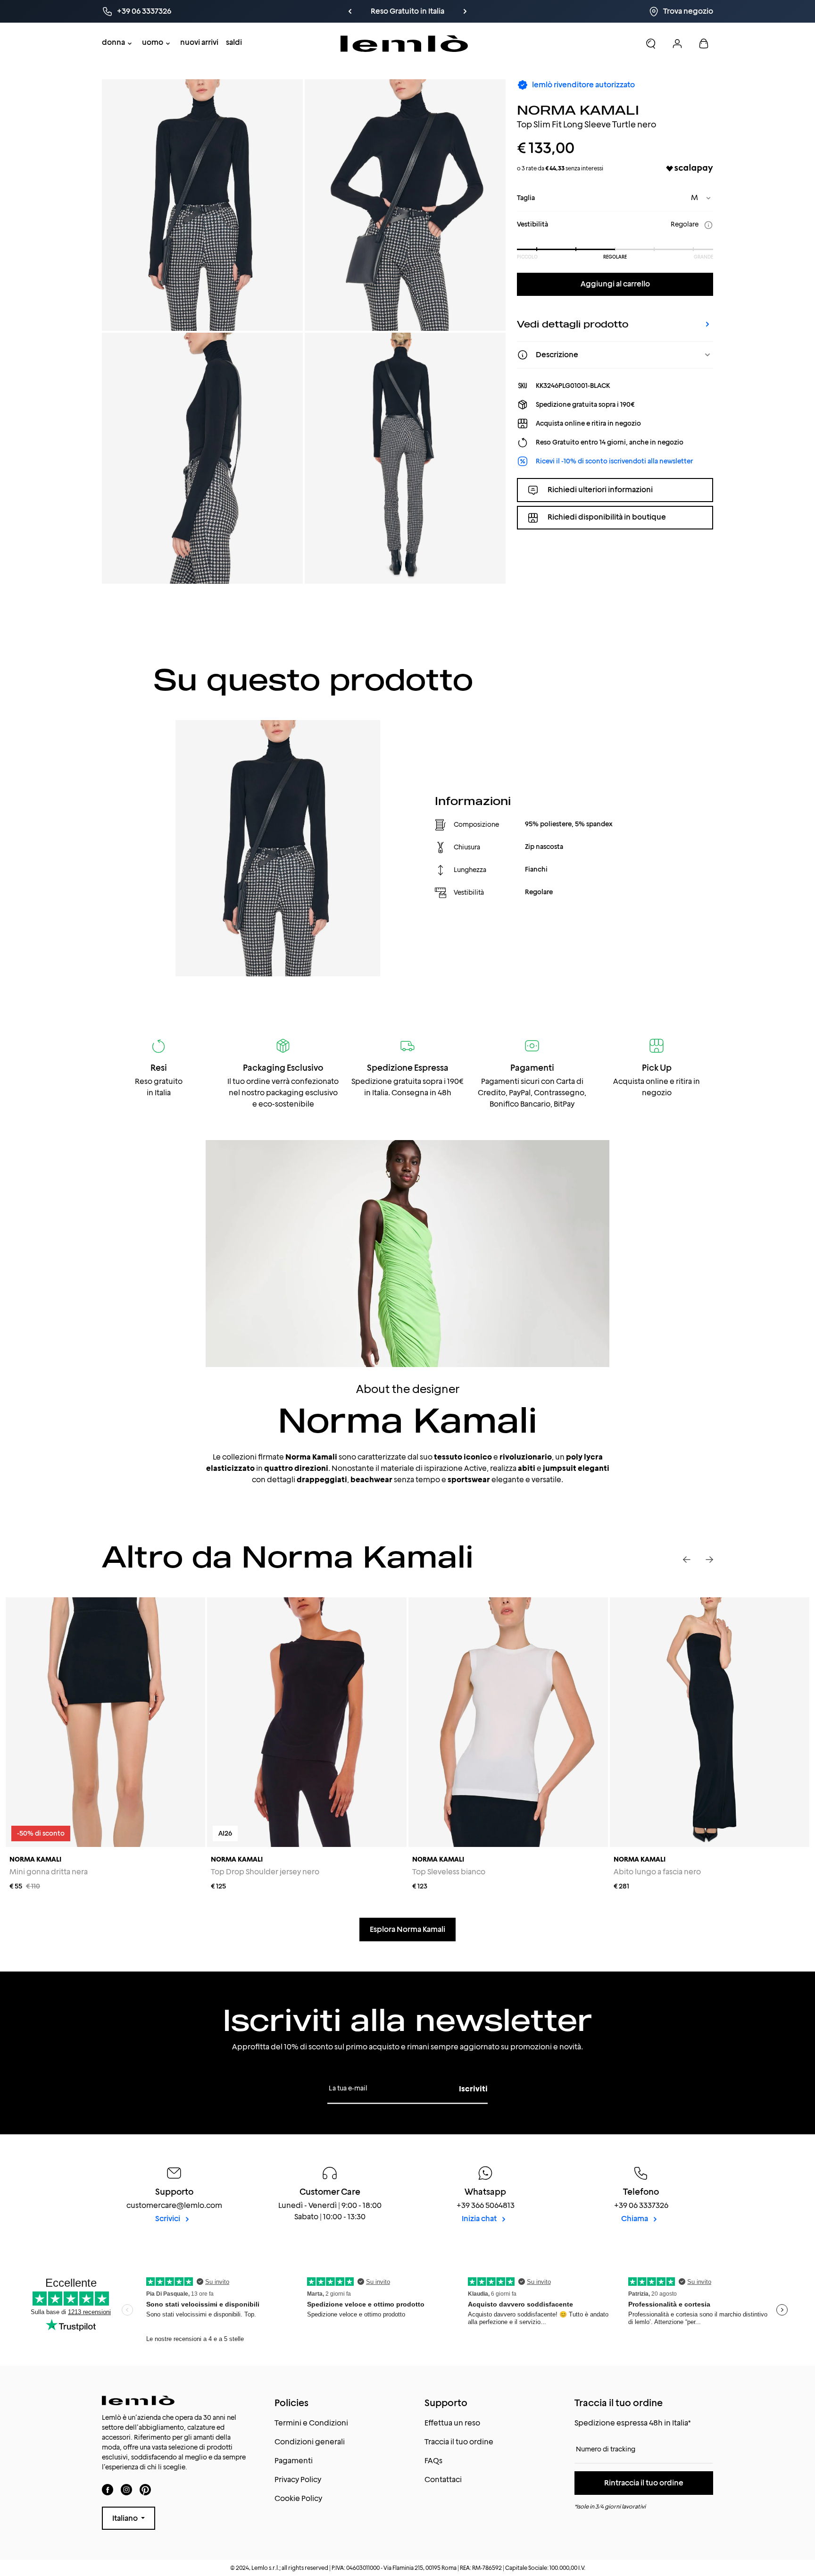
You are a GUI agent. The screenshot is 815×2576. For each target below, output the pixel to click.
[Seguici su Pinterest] (145, 2489)
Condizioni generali (310, 2442)
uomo (153, 42)
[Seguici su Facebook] (108, 2489)
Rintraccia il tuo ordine (644, 2483)
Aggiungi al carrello (615, 284)
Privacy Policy (298, 2480)
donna (113, 42)
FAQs (433, 2461)
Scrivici (168, 2219)
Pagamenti (294, 2461)
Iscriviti (473, 2089)
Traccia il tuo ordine (459, 2442)
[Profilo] (677, 43)
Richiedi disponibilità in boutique (607, 517)
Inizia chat (480, 2219)
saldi (234, 42)
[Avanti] (465, 11)
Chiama (635, 2219)
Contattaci (443, 2480)
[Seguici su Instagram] (126, 2489)
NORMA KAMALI (578, 110)
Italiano (126, 2518)
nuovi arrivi (199, 42)
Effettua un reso (452, 2423)
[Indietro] (350, 11)
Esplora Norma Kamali (407, 1929)
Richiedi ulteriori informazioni (600, 490)
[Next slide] (709, 1560)
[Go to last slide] (687, 1560)
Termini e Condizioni (311, 2423)
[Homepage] (404, 44)
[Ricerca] (651, 43)
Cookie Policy (298, 2498)
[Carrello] (704, 43)
